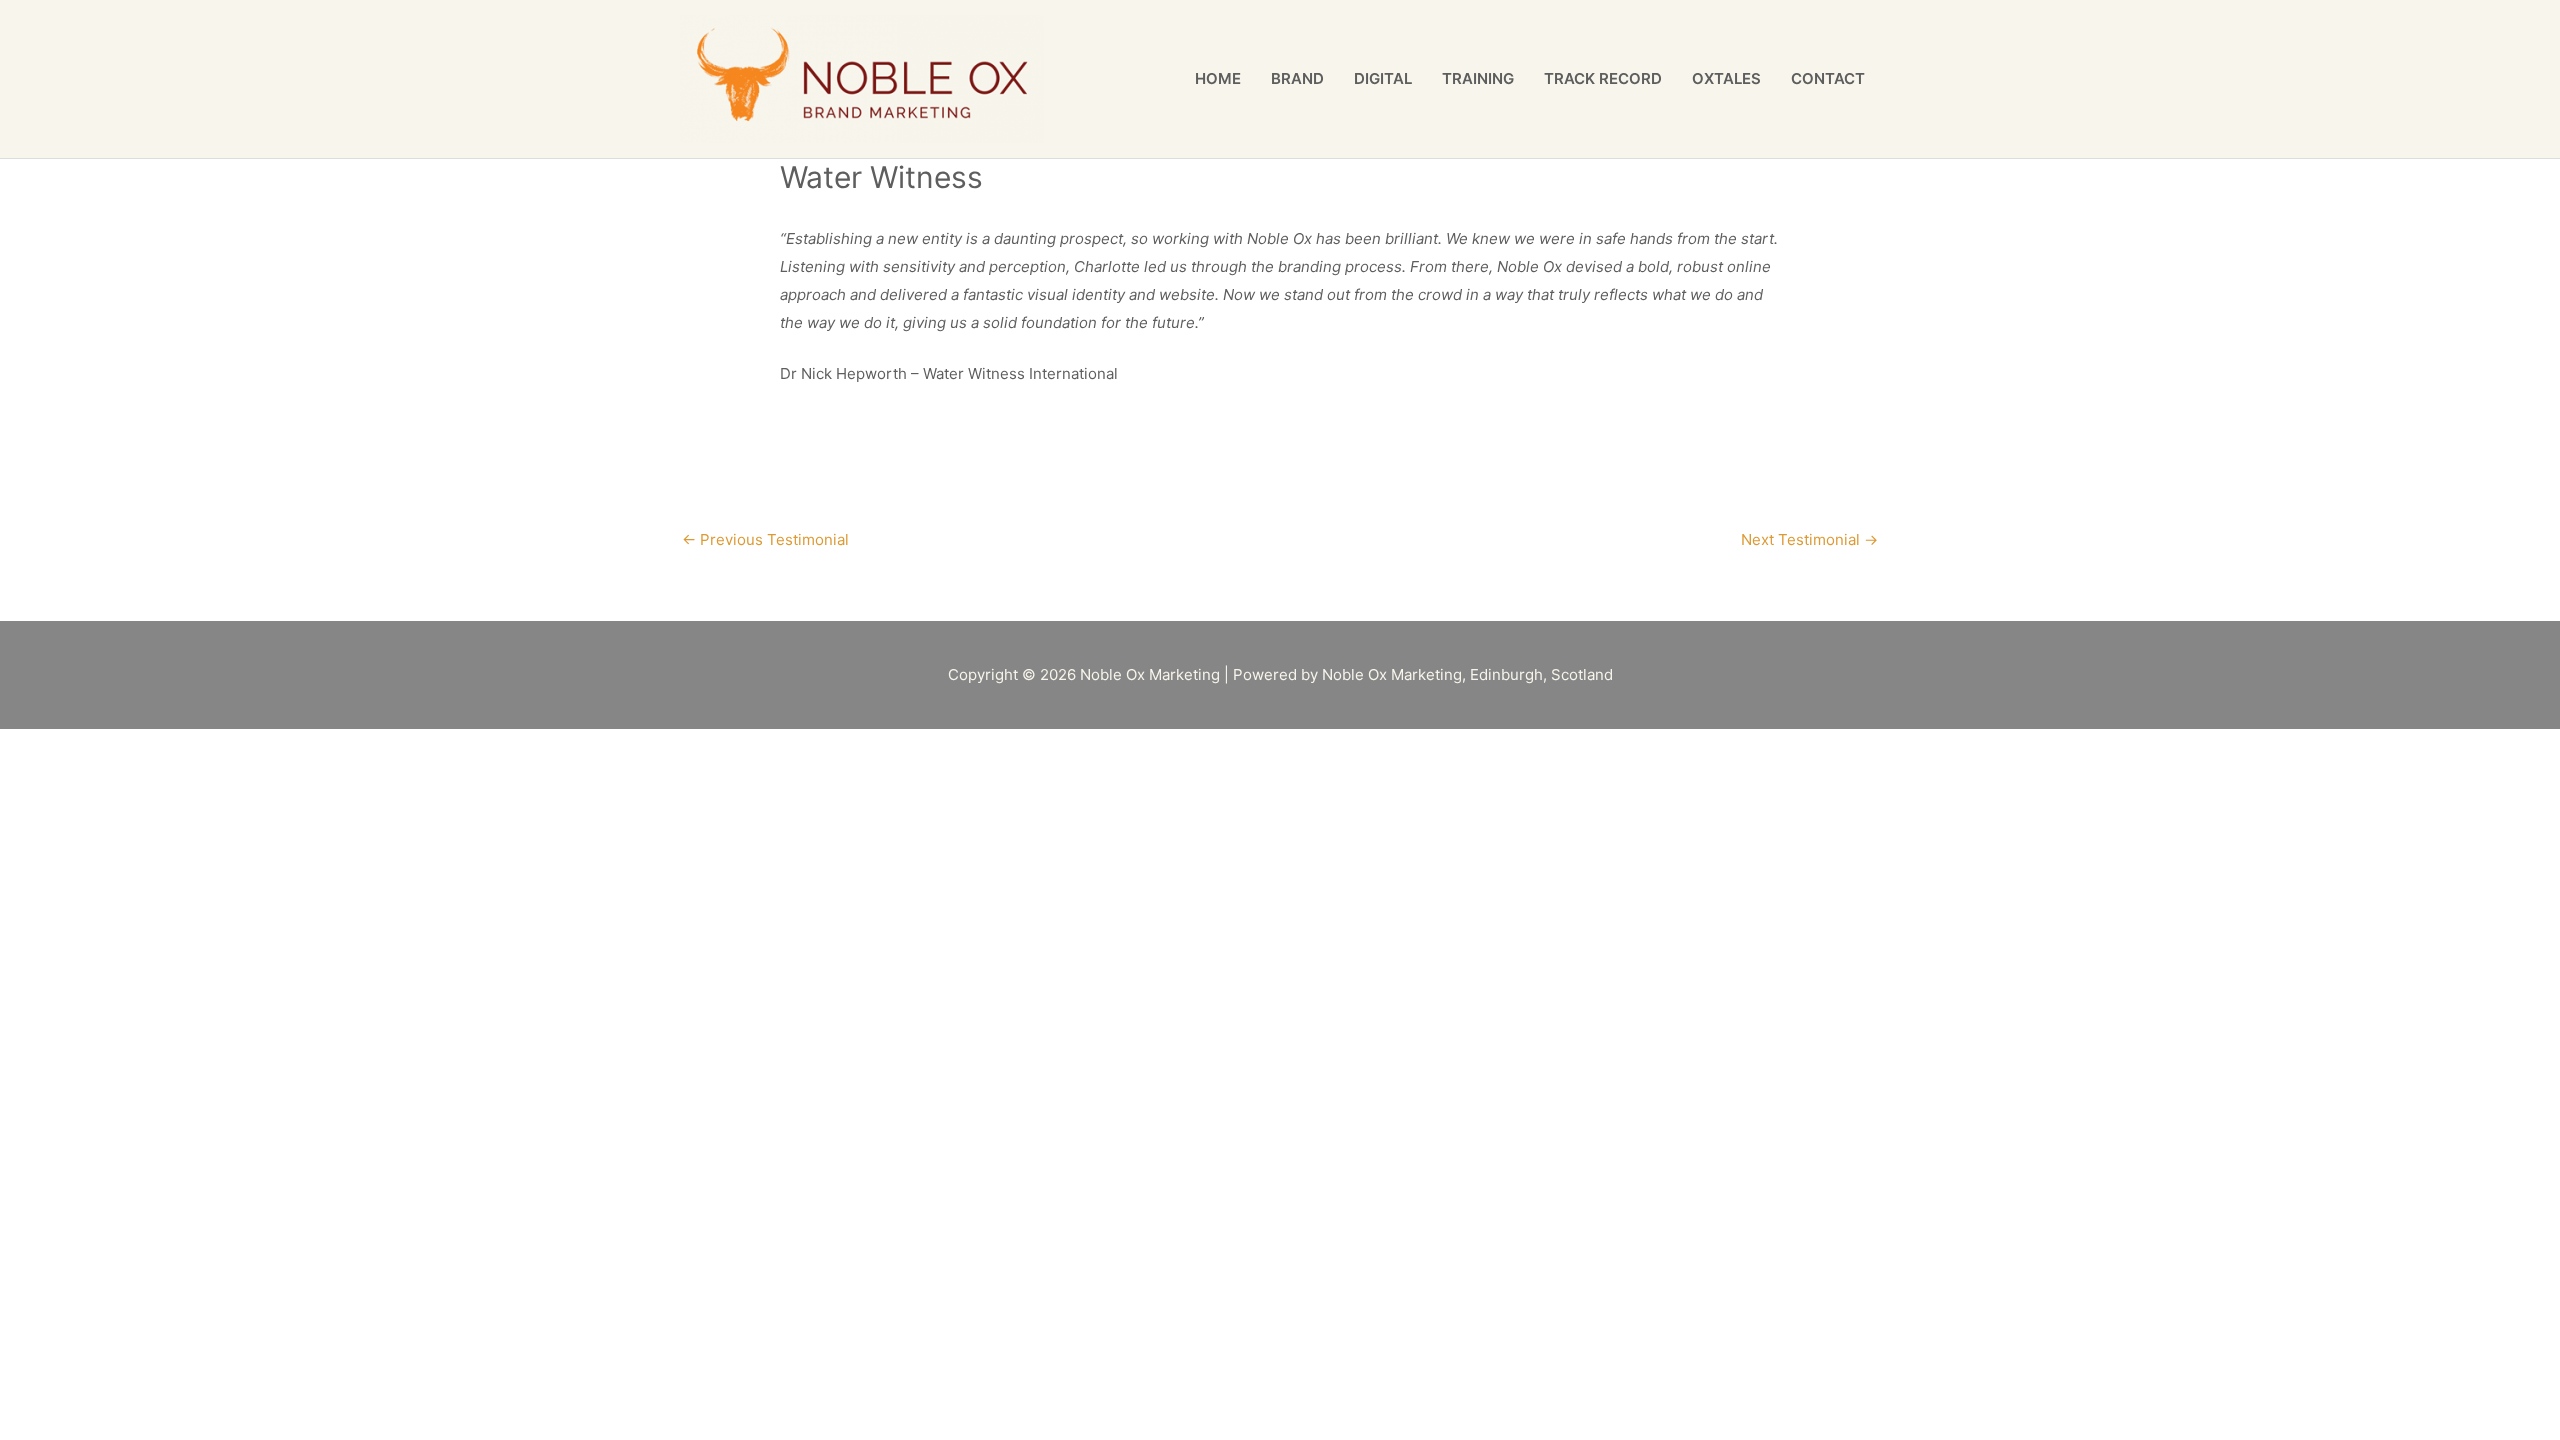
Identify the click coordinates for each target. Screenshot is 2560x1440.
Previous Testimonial (765, 539)
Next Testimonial (1809, 539)
